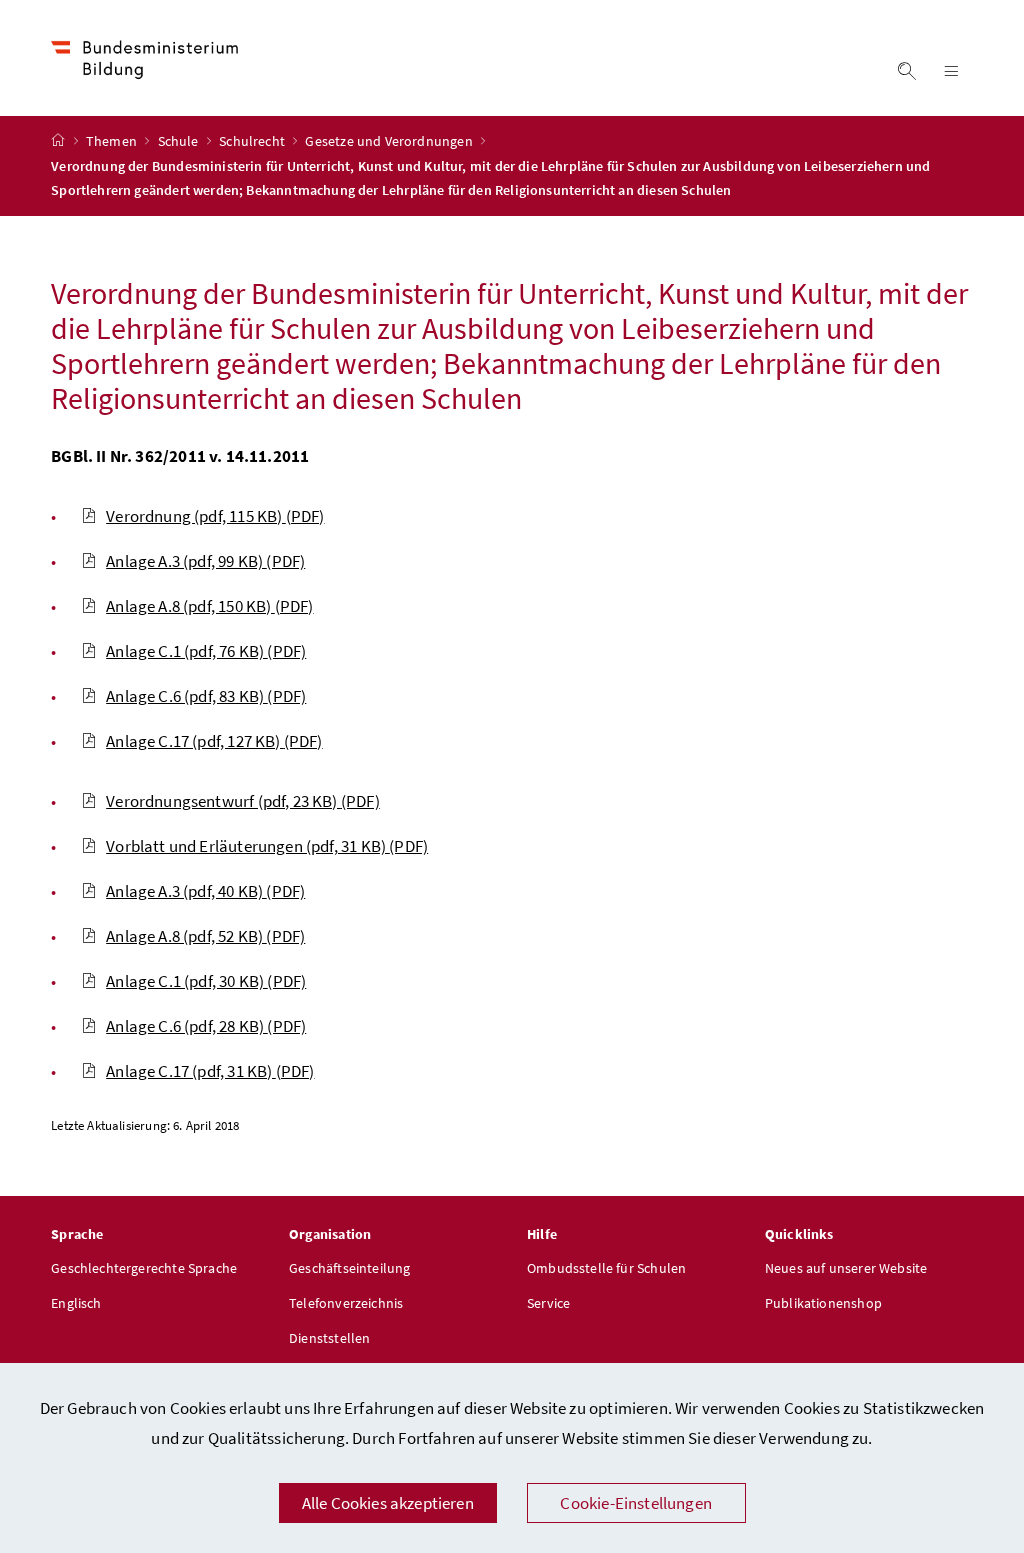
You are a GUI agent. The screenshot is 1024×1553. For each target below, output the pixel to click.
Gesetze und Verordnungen (390, 141)
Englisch (76, 1303)
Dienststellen (329, 1338)
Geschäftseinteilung (349, 1268)
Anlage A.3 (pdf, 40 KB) (205, 891)
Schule (180, 141)
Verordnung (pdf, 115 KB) (215, 516)
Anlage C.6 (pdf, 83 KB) (206, 696)
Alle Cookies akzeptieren (388, 1503)
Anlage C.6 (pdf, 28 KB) (206, 1026)
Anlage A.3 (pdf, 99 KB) (205, 561)
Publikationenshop (823, 1303)
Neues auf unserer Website (846, 1268)
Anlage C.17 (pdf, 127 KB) (214, 741)
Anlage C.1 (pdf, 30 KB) (206, 981)
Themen (113, 141)
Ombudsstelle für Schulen (606, 1268)
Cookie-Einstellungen (636, 1503)
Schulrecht (253, 141)
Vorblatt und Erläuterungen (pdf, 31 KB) (267, 846)
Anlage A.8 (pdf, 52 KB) (205, 936)
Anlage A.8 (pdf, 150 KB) (209, 606)
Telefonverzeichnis (346, 1303)
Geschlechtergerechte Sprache (144, 1268)
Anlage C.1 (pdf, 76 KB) (206, 651)
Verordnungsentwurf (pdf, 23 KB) (243, 801)
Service (548, 1303)
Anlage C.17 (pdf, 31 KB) (210, 1071)
